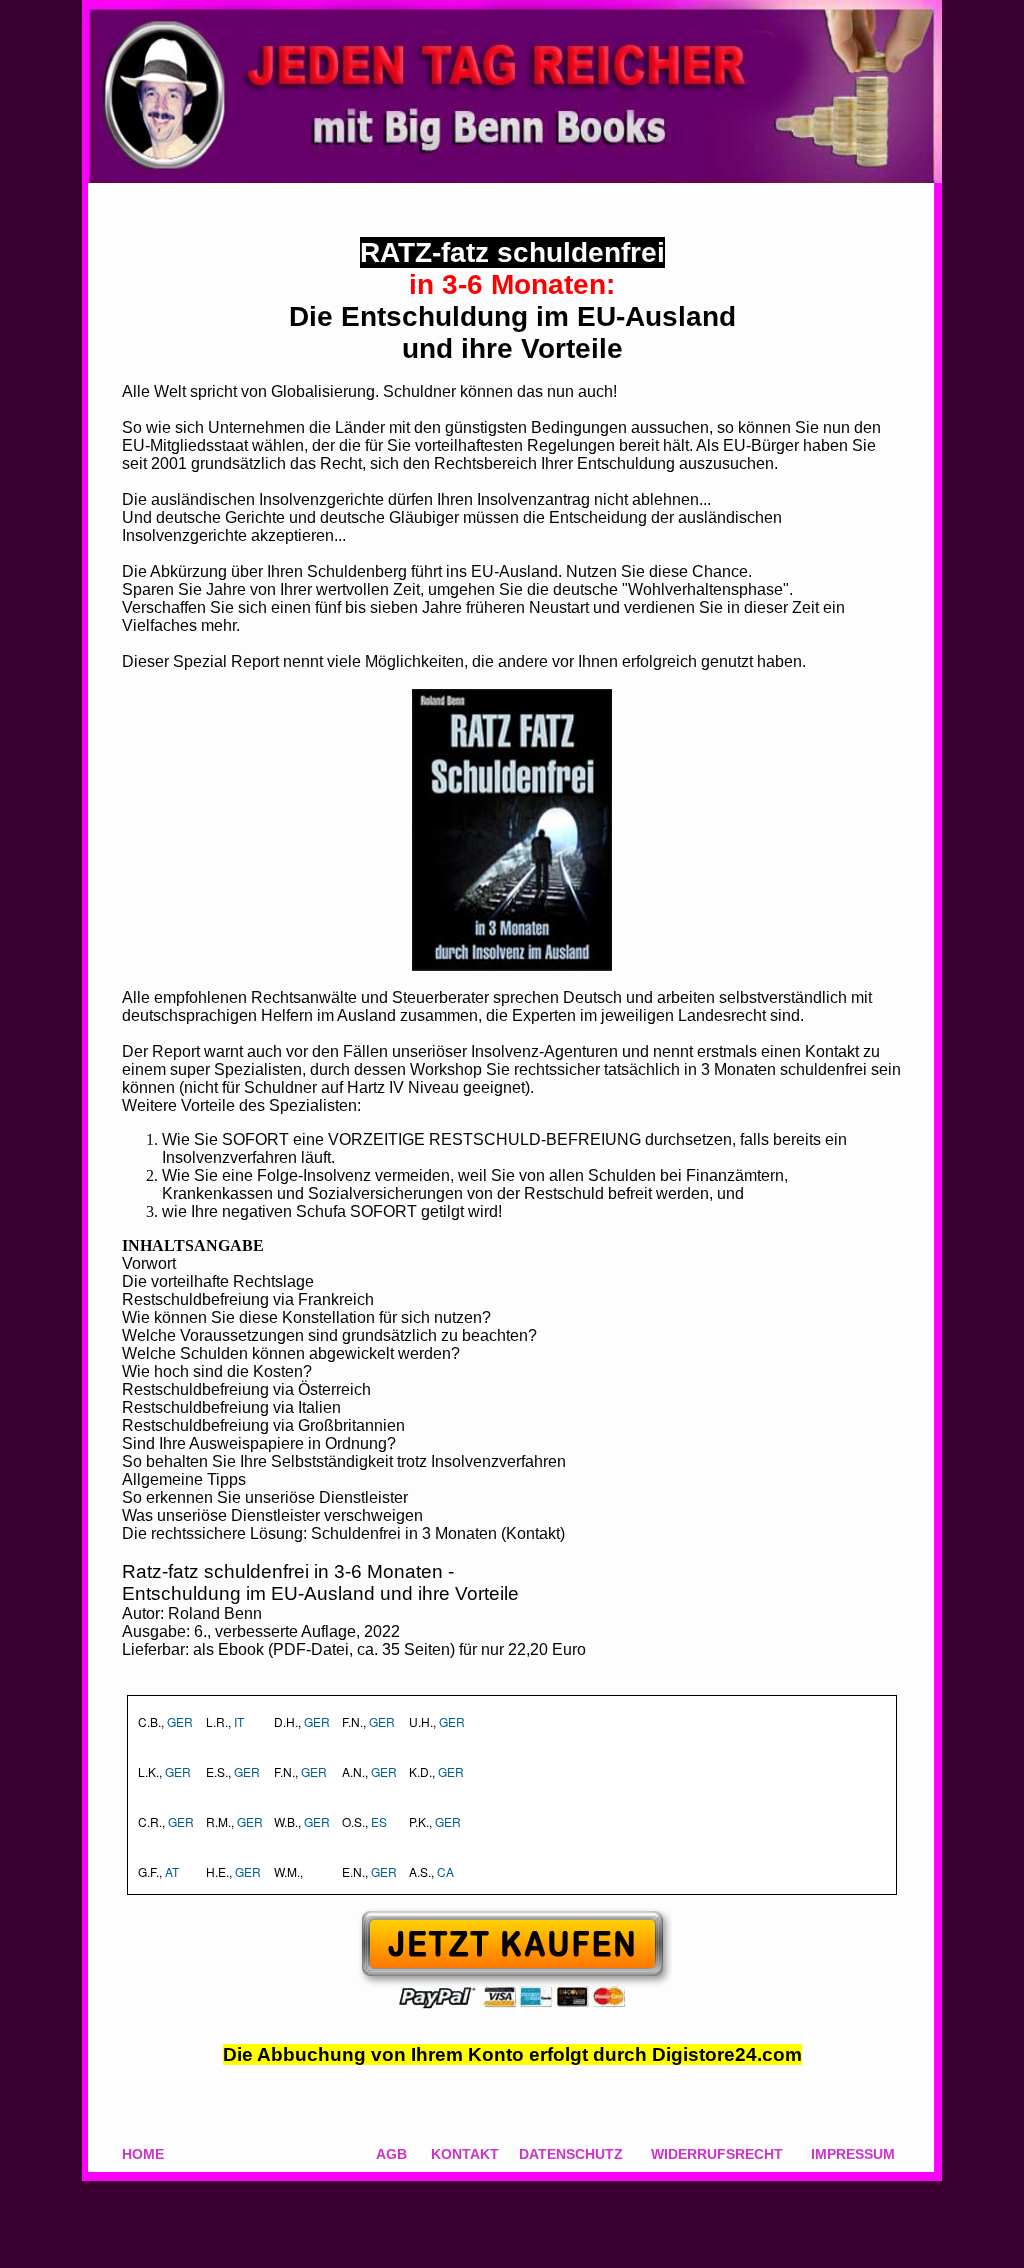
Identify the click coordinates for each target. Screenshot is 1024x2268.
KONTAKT (465, 2154)
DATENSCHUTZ (571, 2154)
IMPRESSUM (853, 2154)
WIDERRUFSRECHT (717, 2154)
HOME (143, 2154)
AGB (391, 2154)
